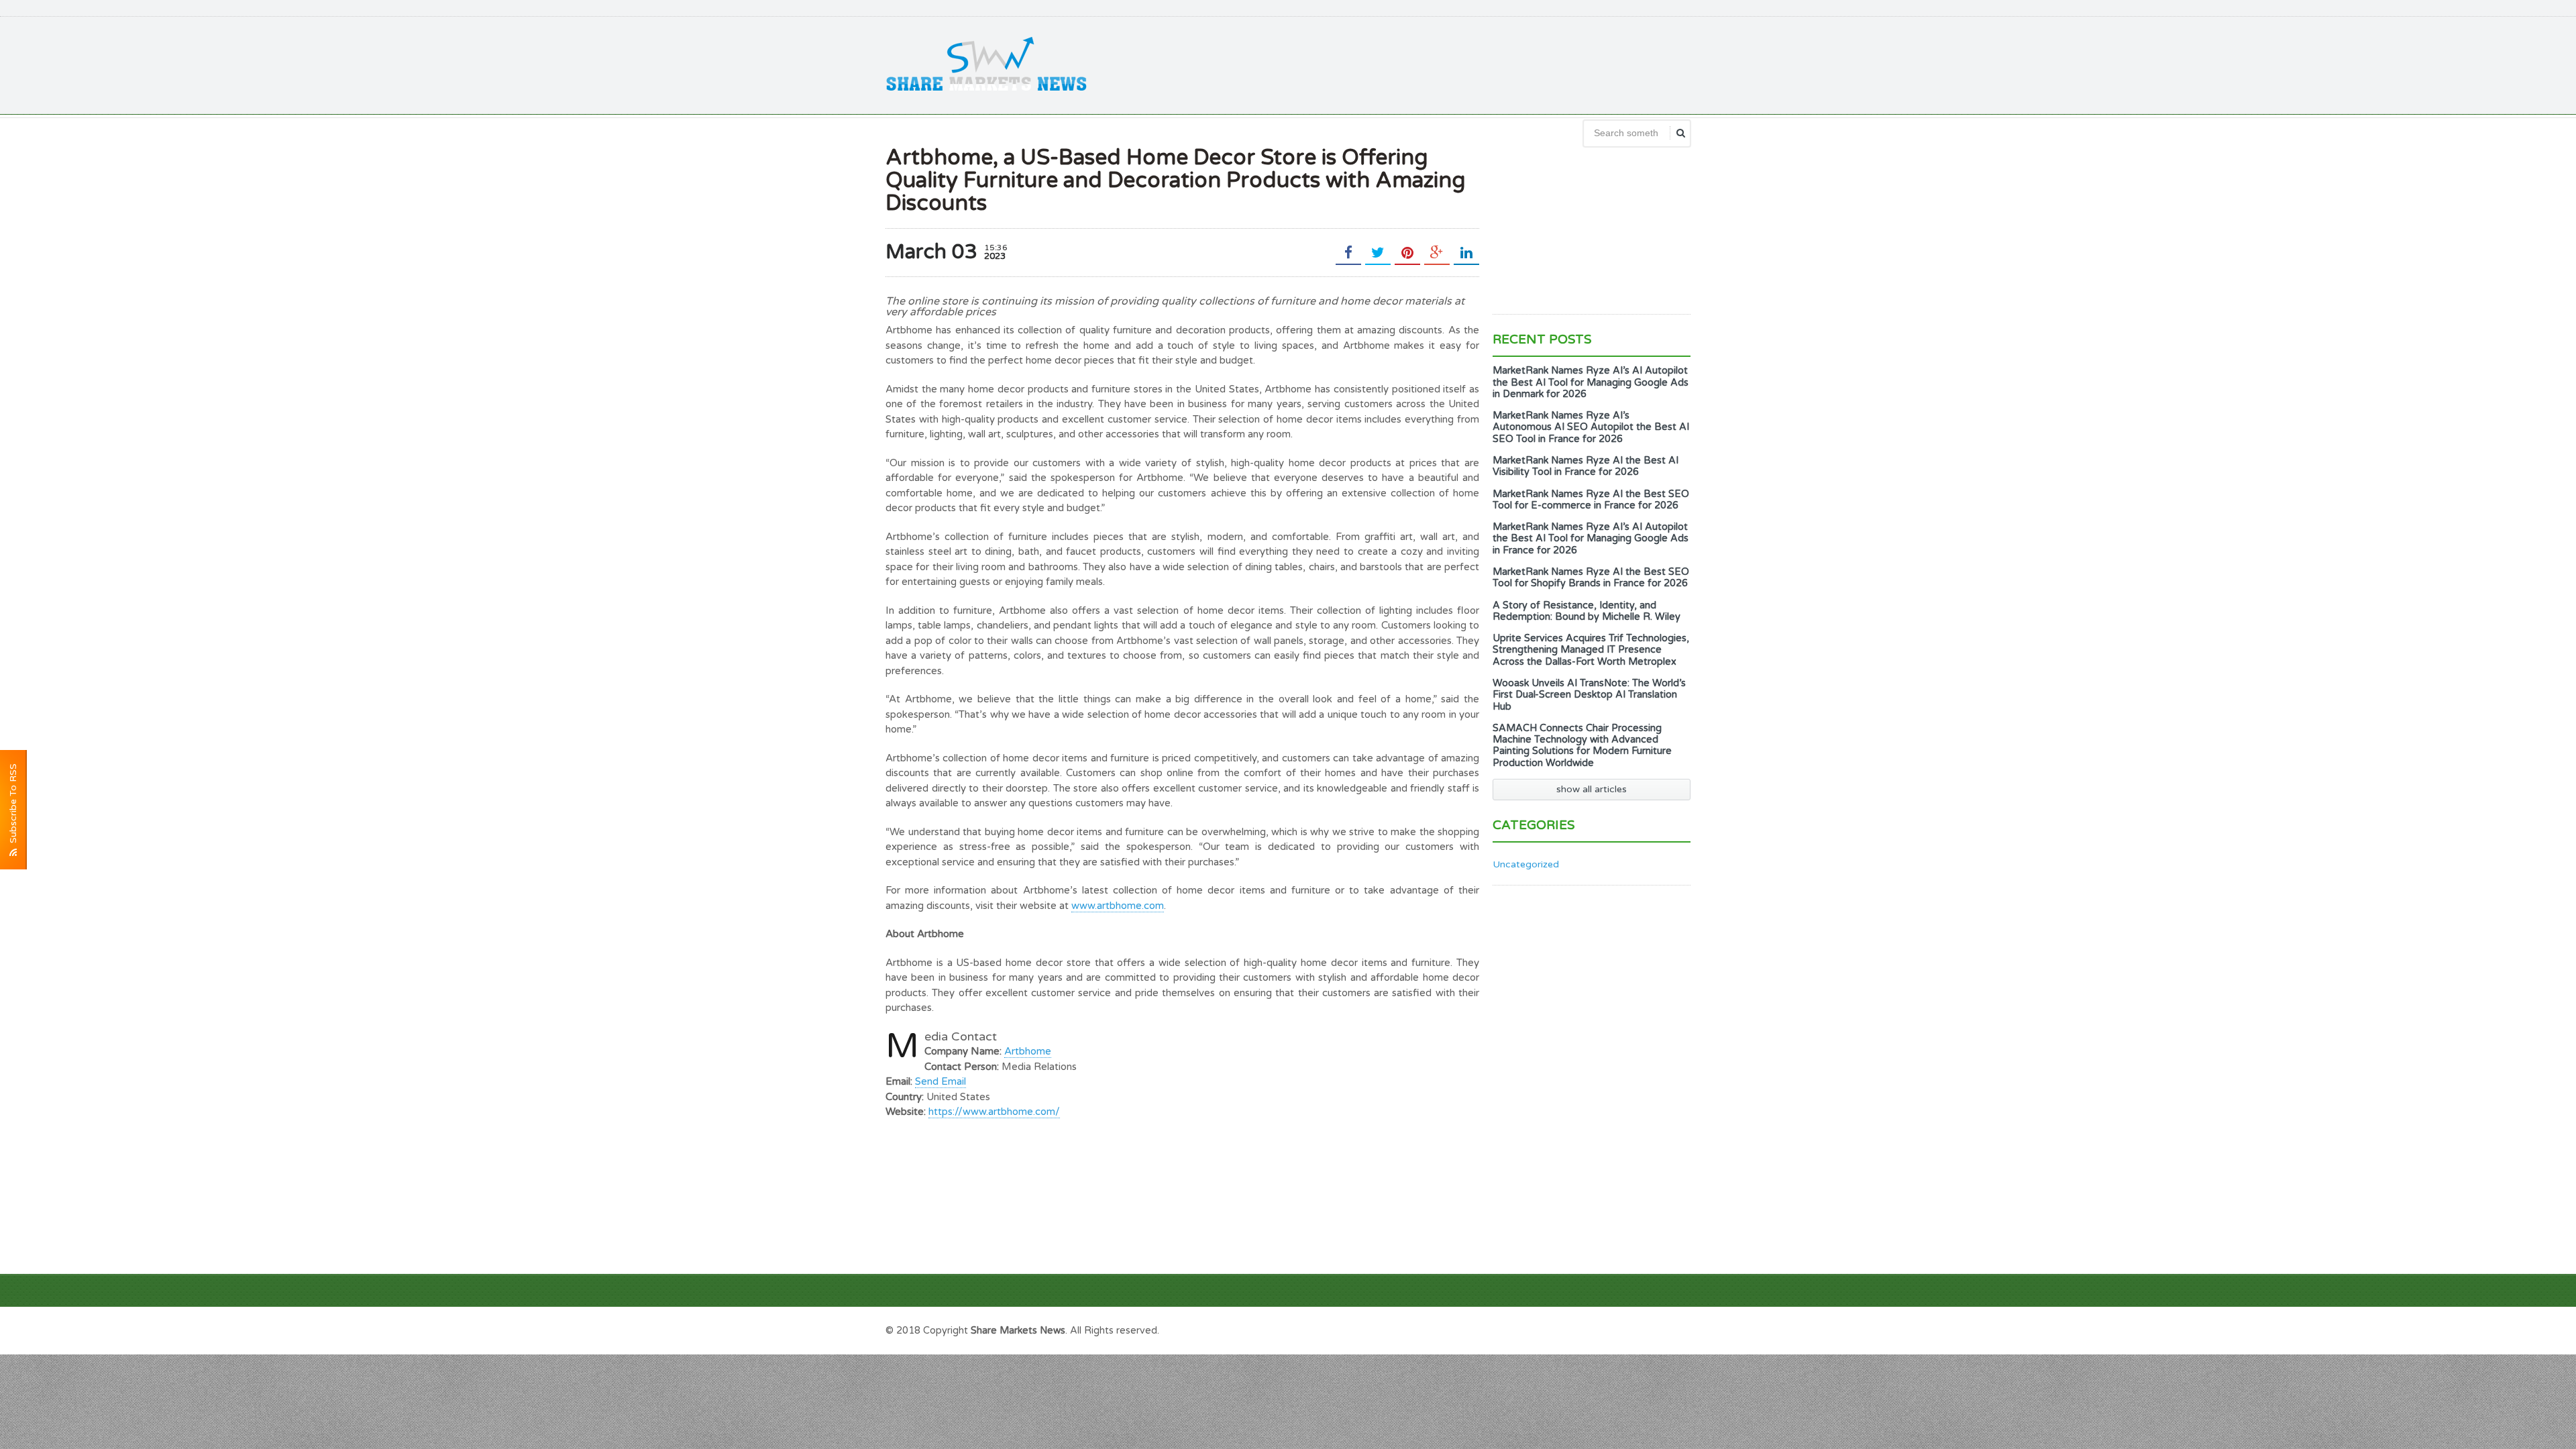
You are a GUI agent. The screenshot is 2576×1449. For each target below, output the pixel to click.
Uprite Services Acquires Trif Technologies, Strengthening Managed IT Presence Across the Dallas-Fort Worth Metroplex (1591, 650)
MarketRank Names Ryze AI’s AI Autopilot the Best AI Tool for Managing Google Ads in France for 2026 (1591, 539)
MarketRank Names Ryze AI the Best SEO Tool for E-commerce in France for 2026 (1591, 500)
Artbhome (1028, 1051)
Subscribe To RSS (13, 806)
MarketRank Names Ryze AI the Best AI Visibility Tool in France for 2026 (1586, 466)
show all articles (1592, 789)
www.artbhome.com (1118, 906)
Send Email (941, 1081)
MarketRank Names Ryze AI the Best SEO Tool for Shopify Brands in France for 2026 (1591, 578)
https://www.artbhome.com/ (994, 1112)
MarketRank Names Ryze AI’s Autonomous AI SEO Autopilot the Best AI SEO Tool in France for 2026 (1591, 427)
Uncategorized (1526, 864)
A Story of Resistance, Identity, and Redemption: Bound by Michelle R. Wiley (1587, 611)
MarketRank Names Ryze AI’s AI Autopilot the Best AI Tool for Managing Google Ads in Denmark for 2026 (1591, 382)
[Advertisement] (1446, 64)
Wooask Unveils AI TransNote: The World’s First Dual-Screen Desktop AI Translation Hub (1589, 695)
